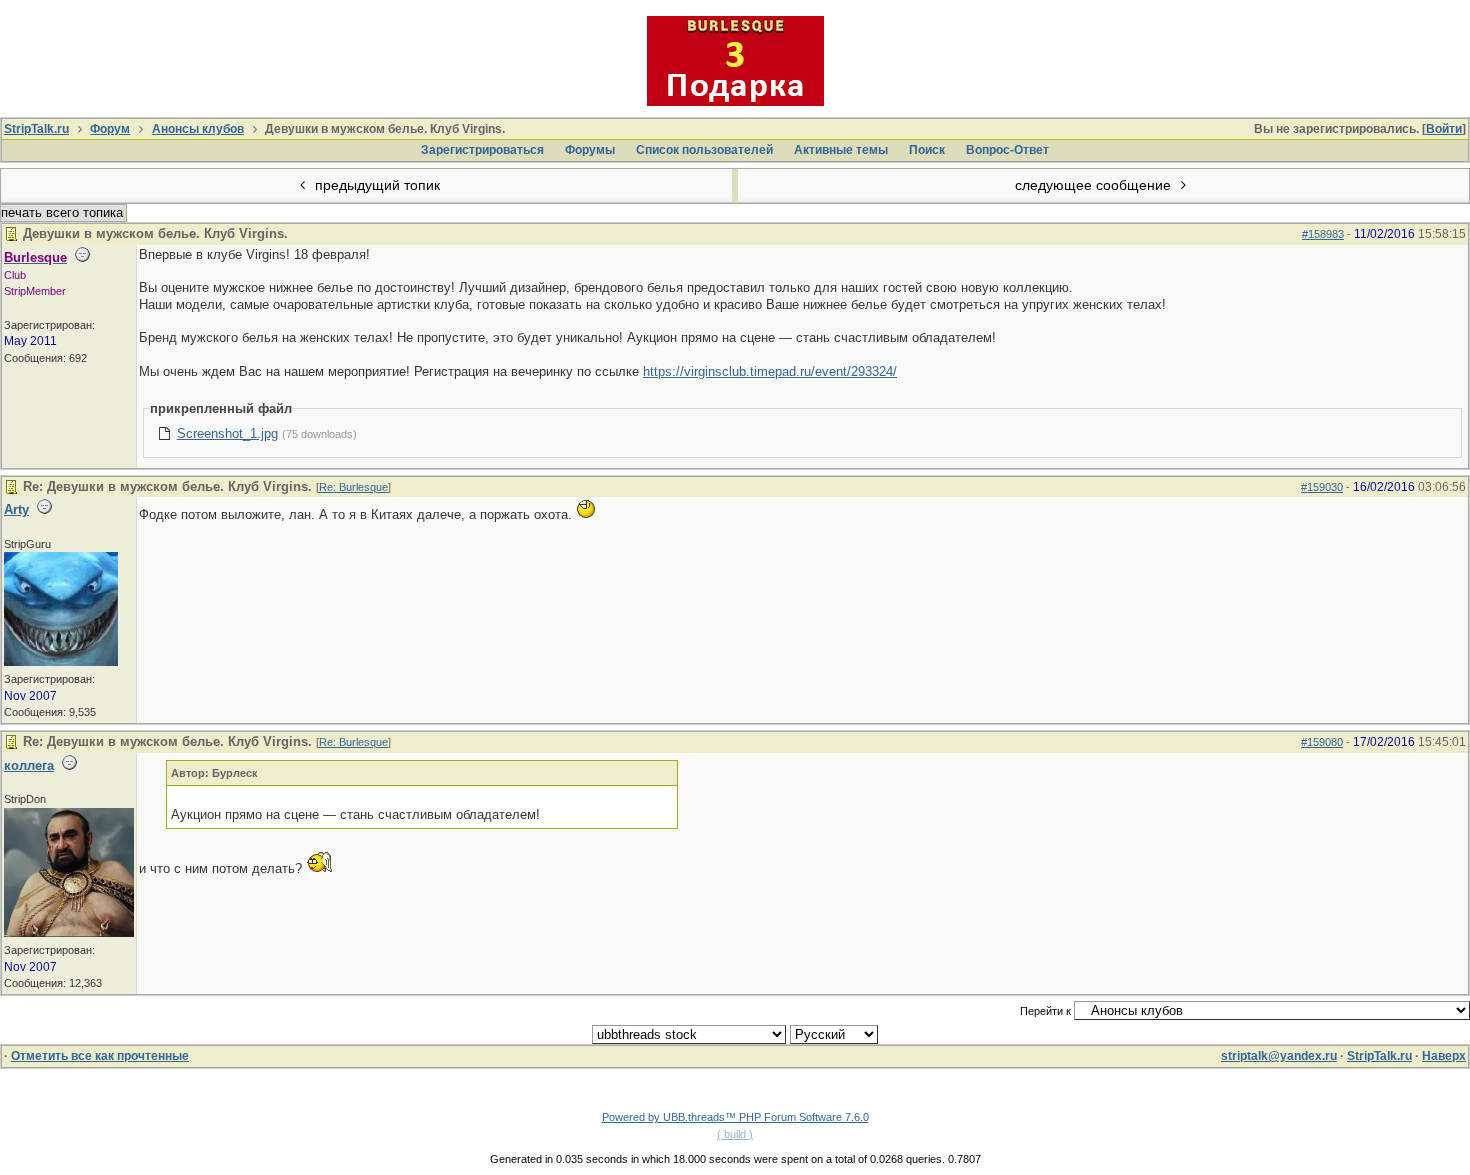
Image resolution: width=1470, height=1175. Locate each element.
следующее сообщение (1095, 185)
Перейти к (1047, 1011)
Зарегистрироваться (482, 150)
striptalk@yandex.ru (1279, 1056)
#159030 (1322, 487)
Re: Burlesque (353, 487)
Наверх (1444, 1056)
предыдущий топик (375, 185)
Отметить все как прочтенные (100, 1056)
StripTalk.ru (36, 129)
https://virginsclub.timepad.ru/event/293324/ (770, 371)
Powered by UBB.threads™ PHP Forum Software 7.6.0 (735, 1117)
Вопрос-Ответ (1007, 150)
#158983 (1323, 234)
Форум (110, 129)
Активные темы (841, 150)
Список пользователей (704, 150)
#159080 (1322, 742)
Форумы (590, 150)
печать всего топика (62, 212)
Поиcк (927, 150)
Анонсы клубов (198, 129)
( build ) (735, 1134)
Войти (1444, 129)
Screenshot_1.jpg (227, 433)
